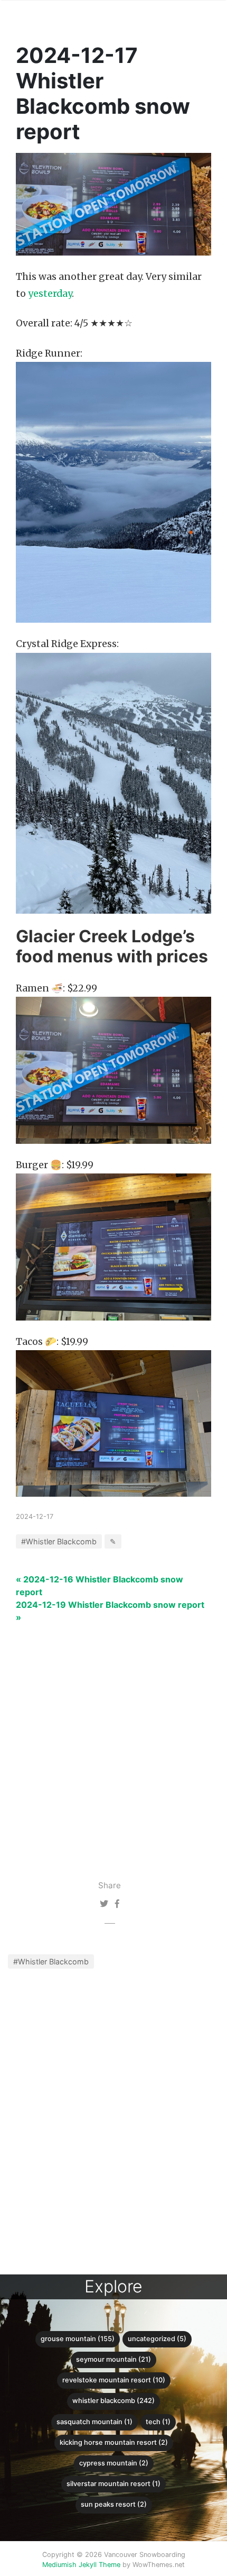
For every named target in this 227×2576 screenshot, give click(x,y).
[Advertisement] (113, 1737)
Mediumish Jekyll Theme (81, 2565)
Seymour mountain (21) (113, 2359)
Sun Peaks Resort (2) (114, 2504)
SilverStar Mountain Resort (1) (113, 2484)
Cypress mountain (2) (114, 2463)
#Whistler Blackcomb (51, 1961)
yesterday (50, 294)
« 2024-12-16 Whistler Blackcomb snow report (100, 1586)
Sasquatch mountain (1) (94, 2422)
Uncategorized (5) (157, 2339)
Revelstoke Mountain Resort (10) (114, 2380)
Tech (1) (158, 2422)
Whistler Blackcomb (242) (113, 2401)
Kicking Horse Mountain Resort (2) (114, 2442)
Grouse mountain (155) (78, 2339)
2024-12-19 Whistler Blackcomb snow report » (110, 1611)
